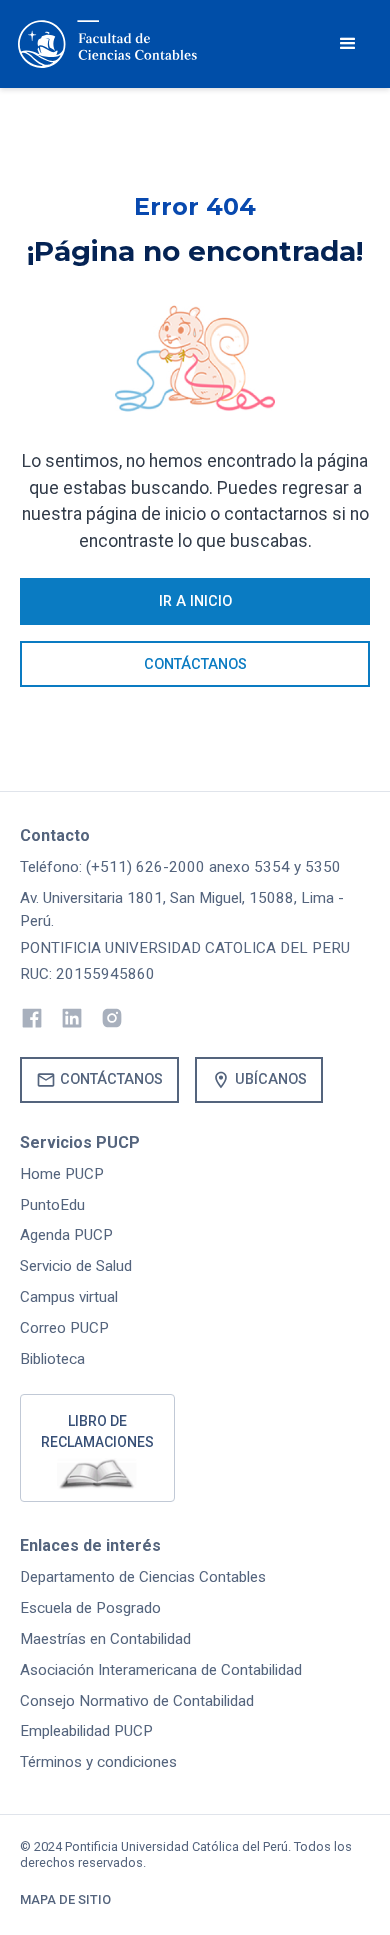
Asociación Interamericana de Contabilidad (161, 1670)
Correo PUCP (64, 1328)
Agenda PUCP (66, 1235)
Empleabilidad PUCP (86, 1731)
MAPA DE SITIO (65, 1899)
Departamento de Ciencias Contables (143, 1577)
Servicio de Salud (76, 1266)
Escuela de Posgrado (90, 1608)
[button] (348, 44)
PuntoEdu (52, 1205)
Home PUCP (62, 1174)
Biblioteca (52, 1359)
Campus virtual (69, 1297)
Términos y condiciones (98, 1762)
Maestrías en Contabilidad (105, 1639)
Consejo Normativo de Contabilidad (137, 1701)
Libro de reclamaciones (97, 1431)
